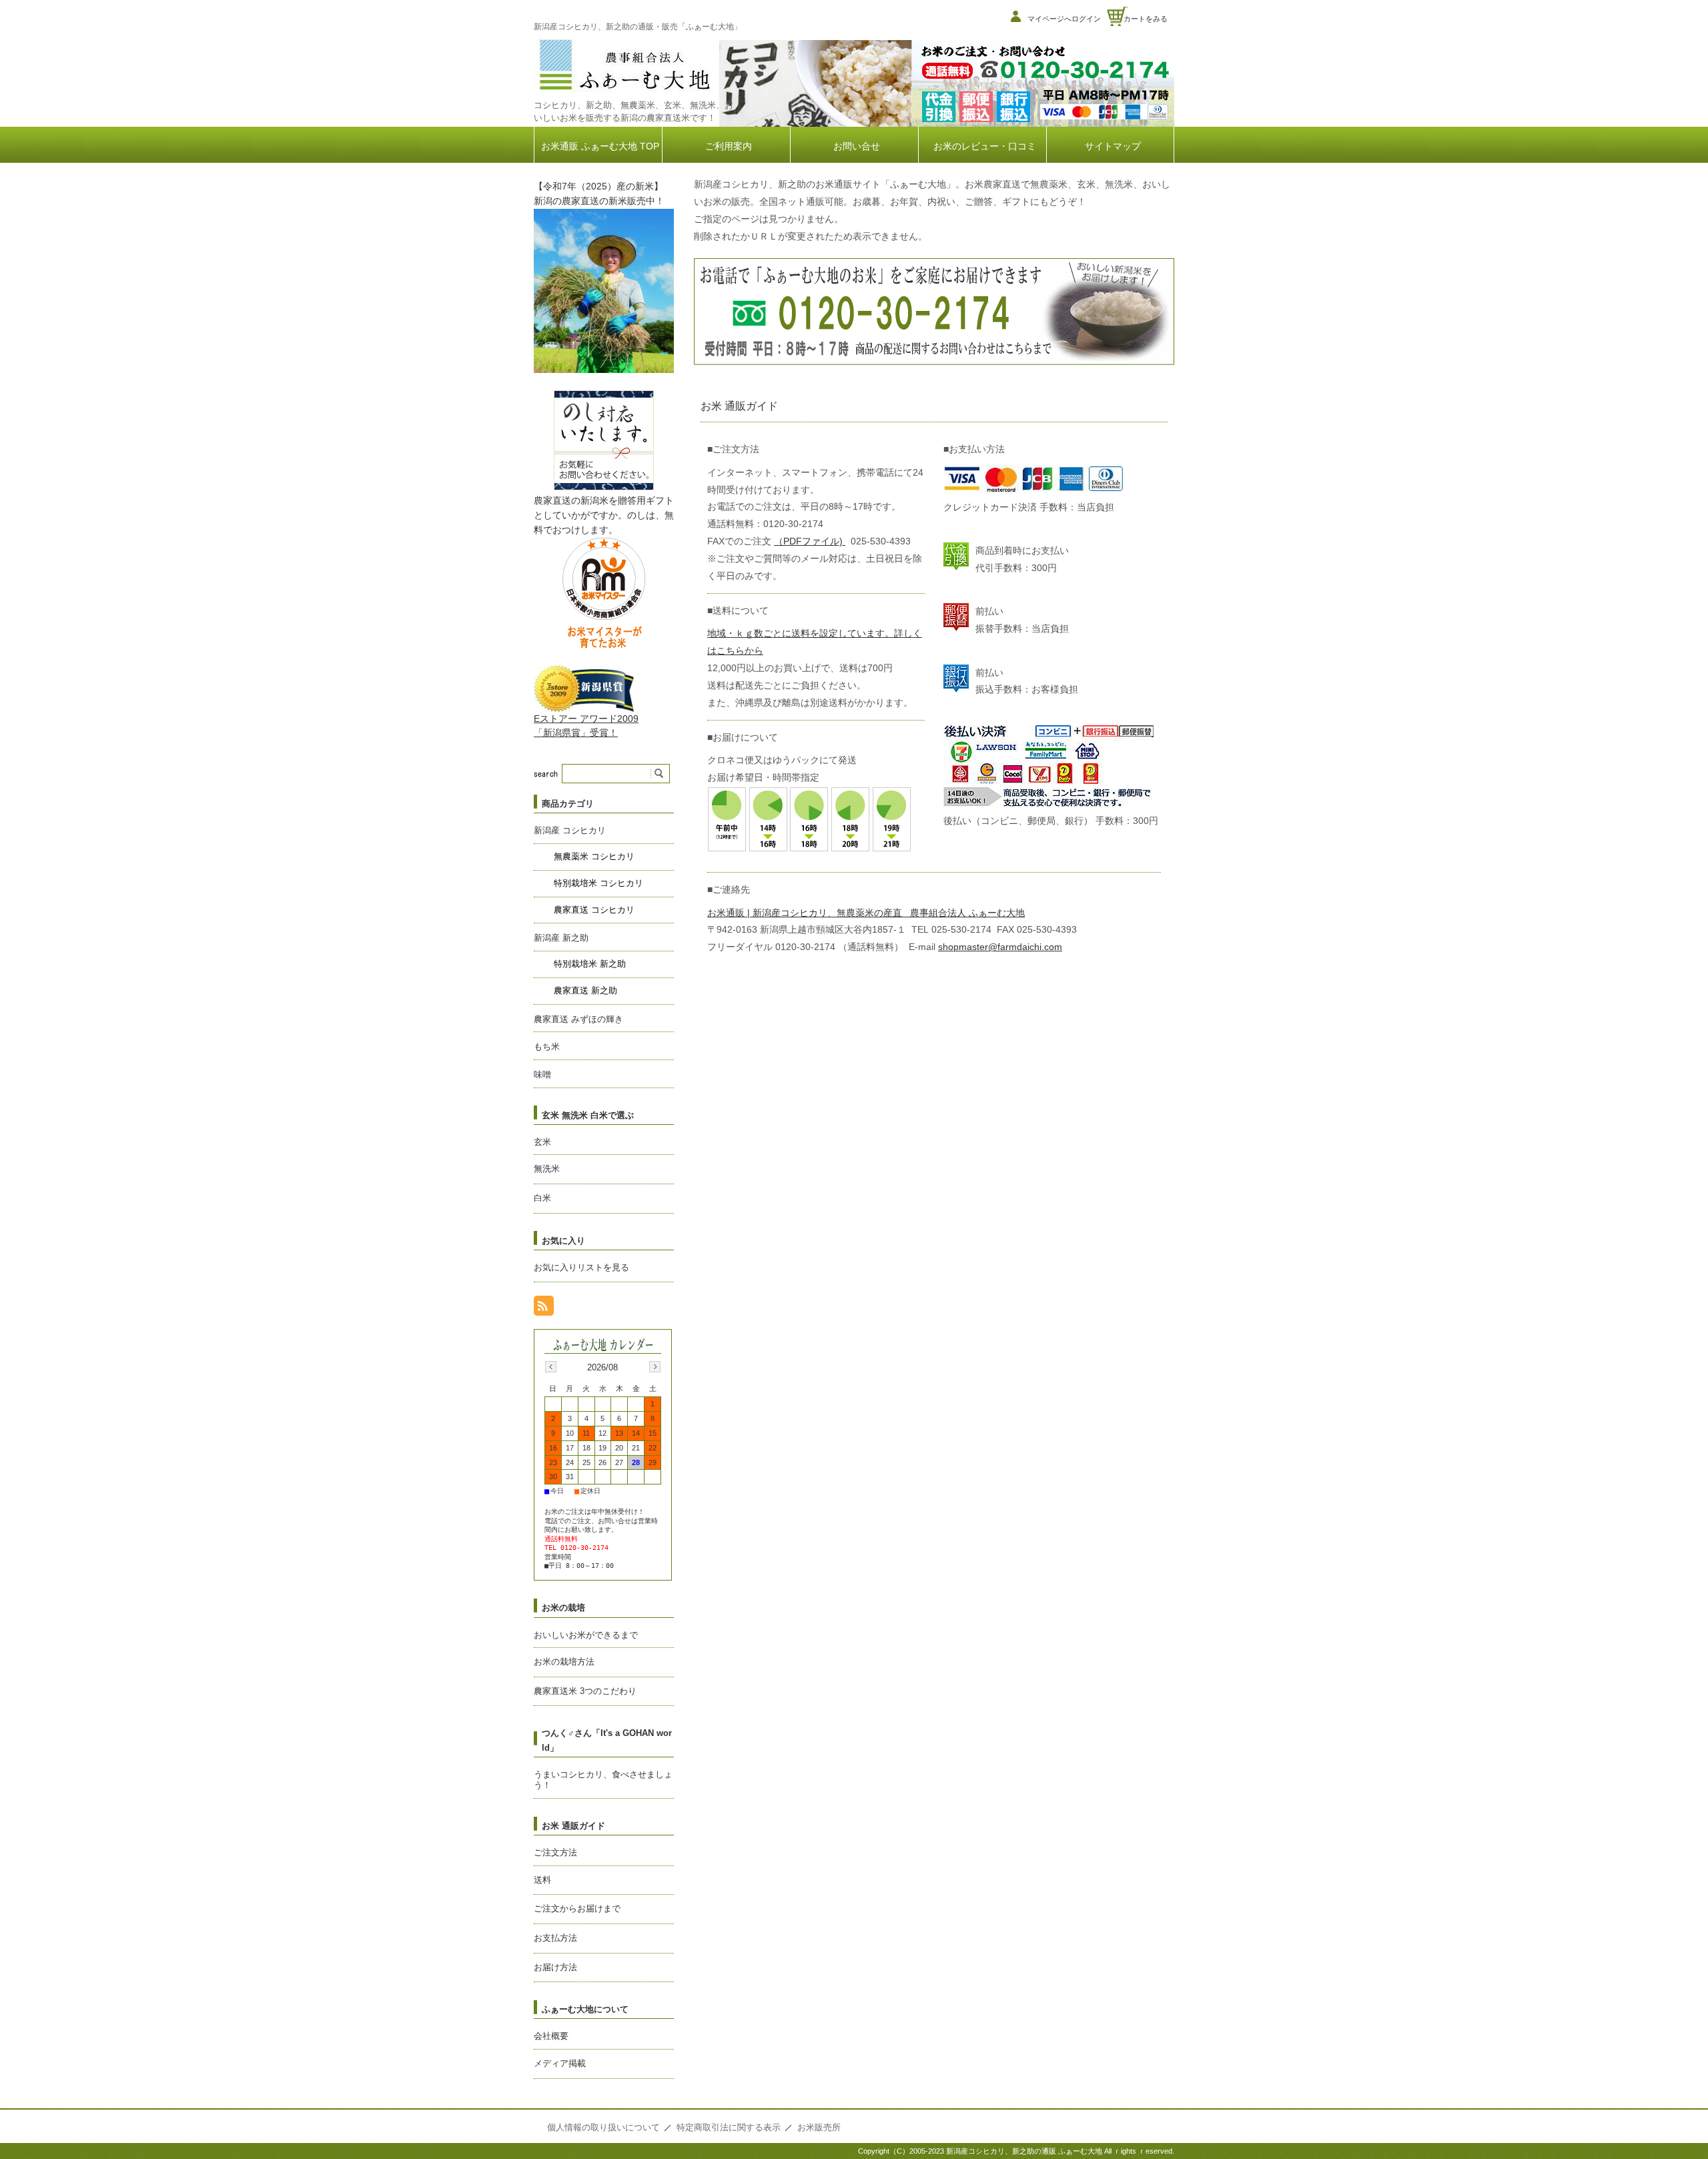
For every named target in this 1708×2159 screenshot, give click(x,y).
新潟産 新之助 (561, 938)
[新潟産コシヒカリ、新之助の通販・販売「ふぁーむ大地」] (624, 92)
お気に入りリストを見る (581, 1267)
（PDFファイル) (810, 541)
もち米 (547, 1046)
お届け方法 (555, 1967)
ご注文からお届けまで (577, 1908)
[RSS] (544, 1309)
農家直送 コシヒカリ (594, 910)
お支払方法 (555, 1938)
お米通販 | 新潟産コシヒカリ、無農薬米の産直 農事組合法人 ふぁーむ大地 (866, 913)
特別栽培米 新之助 (590, 964)
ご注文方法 (555, 1852)
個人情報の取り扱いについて (603, 2127)
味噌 (542, 1074)
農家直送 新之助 (585, 990)
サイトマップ (1113, 146)
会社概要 (551, 2036)
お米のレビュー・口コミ (985, 146)
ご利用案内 (729, 146)
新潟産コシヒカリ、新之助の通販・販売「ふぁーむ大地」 (638, 27)
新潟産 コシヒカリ (570, 830)
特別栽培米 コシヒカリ (598, 883)
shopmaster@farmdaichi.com (1000, 947)
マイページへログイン (1064, 19)
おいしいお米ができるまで (586, 1635)
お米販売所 (819, 2127)
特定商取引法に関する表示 (729, 2127)
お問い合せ (857, 146)
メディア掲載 (560, 2063)
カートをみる (1146, 19)
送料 (542, 1880)
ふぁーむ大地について (585, 2009)
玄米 (542, 1142)
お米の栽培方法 (564, 1662)
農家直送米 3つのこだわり (585, 1691)
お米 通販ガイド (573, 1826)
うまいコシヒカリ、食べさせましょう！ (603, 1780)
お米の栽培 (563, 1608)
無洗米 (547, 1169)
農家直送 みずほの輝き (578, 1019)
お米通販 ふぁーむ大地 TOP (600, 146)
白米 (542, 1198)
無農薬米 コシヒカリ (594, 856)
